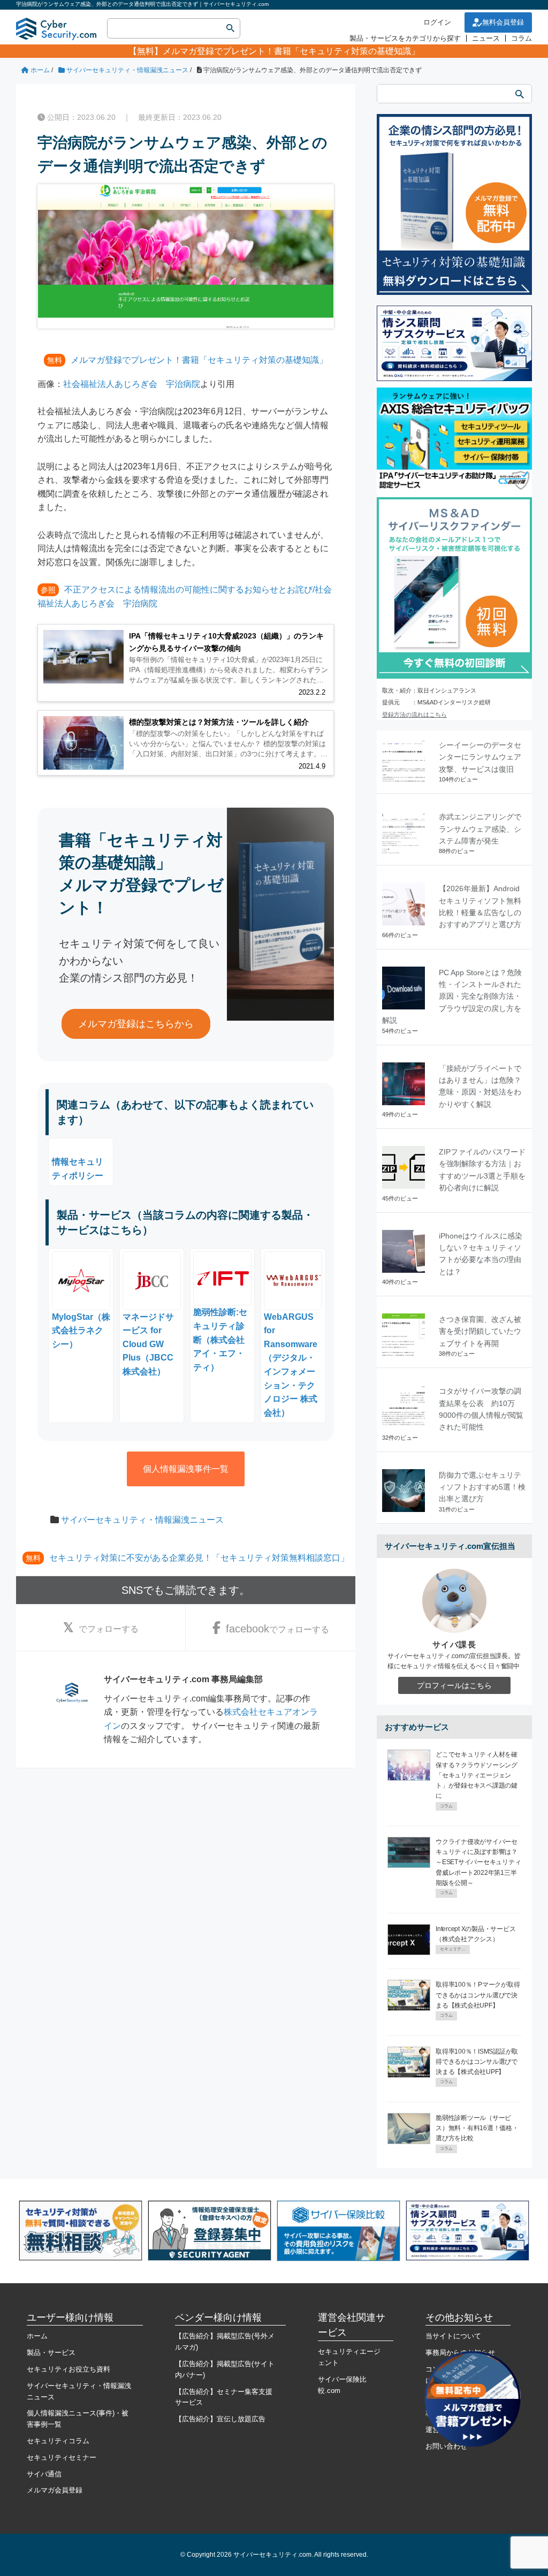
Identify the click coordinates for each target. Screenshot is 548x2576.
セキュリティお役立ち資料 (68, 2369)
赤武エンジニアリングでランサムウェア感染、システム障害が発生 (480, 829)
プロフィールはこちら (454, 1685)
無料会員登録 (503, 22)
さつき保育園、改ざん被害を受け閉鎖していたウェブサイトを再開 (480, 1331)
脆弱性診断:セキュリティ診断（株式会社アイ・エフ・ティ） (220, 1339)
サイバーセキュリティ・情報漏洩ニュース (142, 1520)
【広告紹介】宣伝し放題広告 (220, 2419)
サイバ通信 (44, 2474)
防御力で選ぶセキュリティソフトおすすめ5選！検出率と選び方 (482, 1487)
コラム (522, 38)
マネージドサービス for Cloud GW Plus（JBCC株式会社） (148, 1344)
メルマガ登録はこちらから (136, 1024)
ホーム (37, 2336)
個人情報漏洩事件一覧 (186, 1469)
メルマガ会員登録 (55, 2490)
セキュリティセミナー (62, 2457)
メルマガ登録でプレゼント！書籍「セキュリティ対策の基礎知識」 (291, 51)
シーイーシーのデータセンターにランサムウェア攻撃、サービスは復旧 (480, 757)
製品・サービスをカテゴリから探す (405, 38)
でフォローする (109, 1629)
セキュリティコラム (58, 2441)
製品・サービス (51, 2353)
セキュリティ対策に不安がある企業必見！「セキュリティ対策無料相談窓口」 (199, 1558)
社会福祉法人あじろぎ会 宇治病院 (132, 384)
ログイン (437, 22)
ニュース (486, 38)
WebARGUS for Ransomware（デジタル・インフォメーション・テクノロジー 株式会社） (291, 1365)
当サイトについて (453, 2336)
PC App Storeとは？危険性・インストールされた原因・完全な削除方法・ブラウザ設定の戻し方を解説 (452, 997)
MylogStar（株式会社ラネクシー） (81, 1331)
